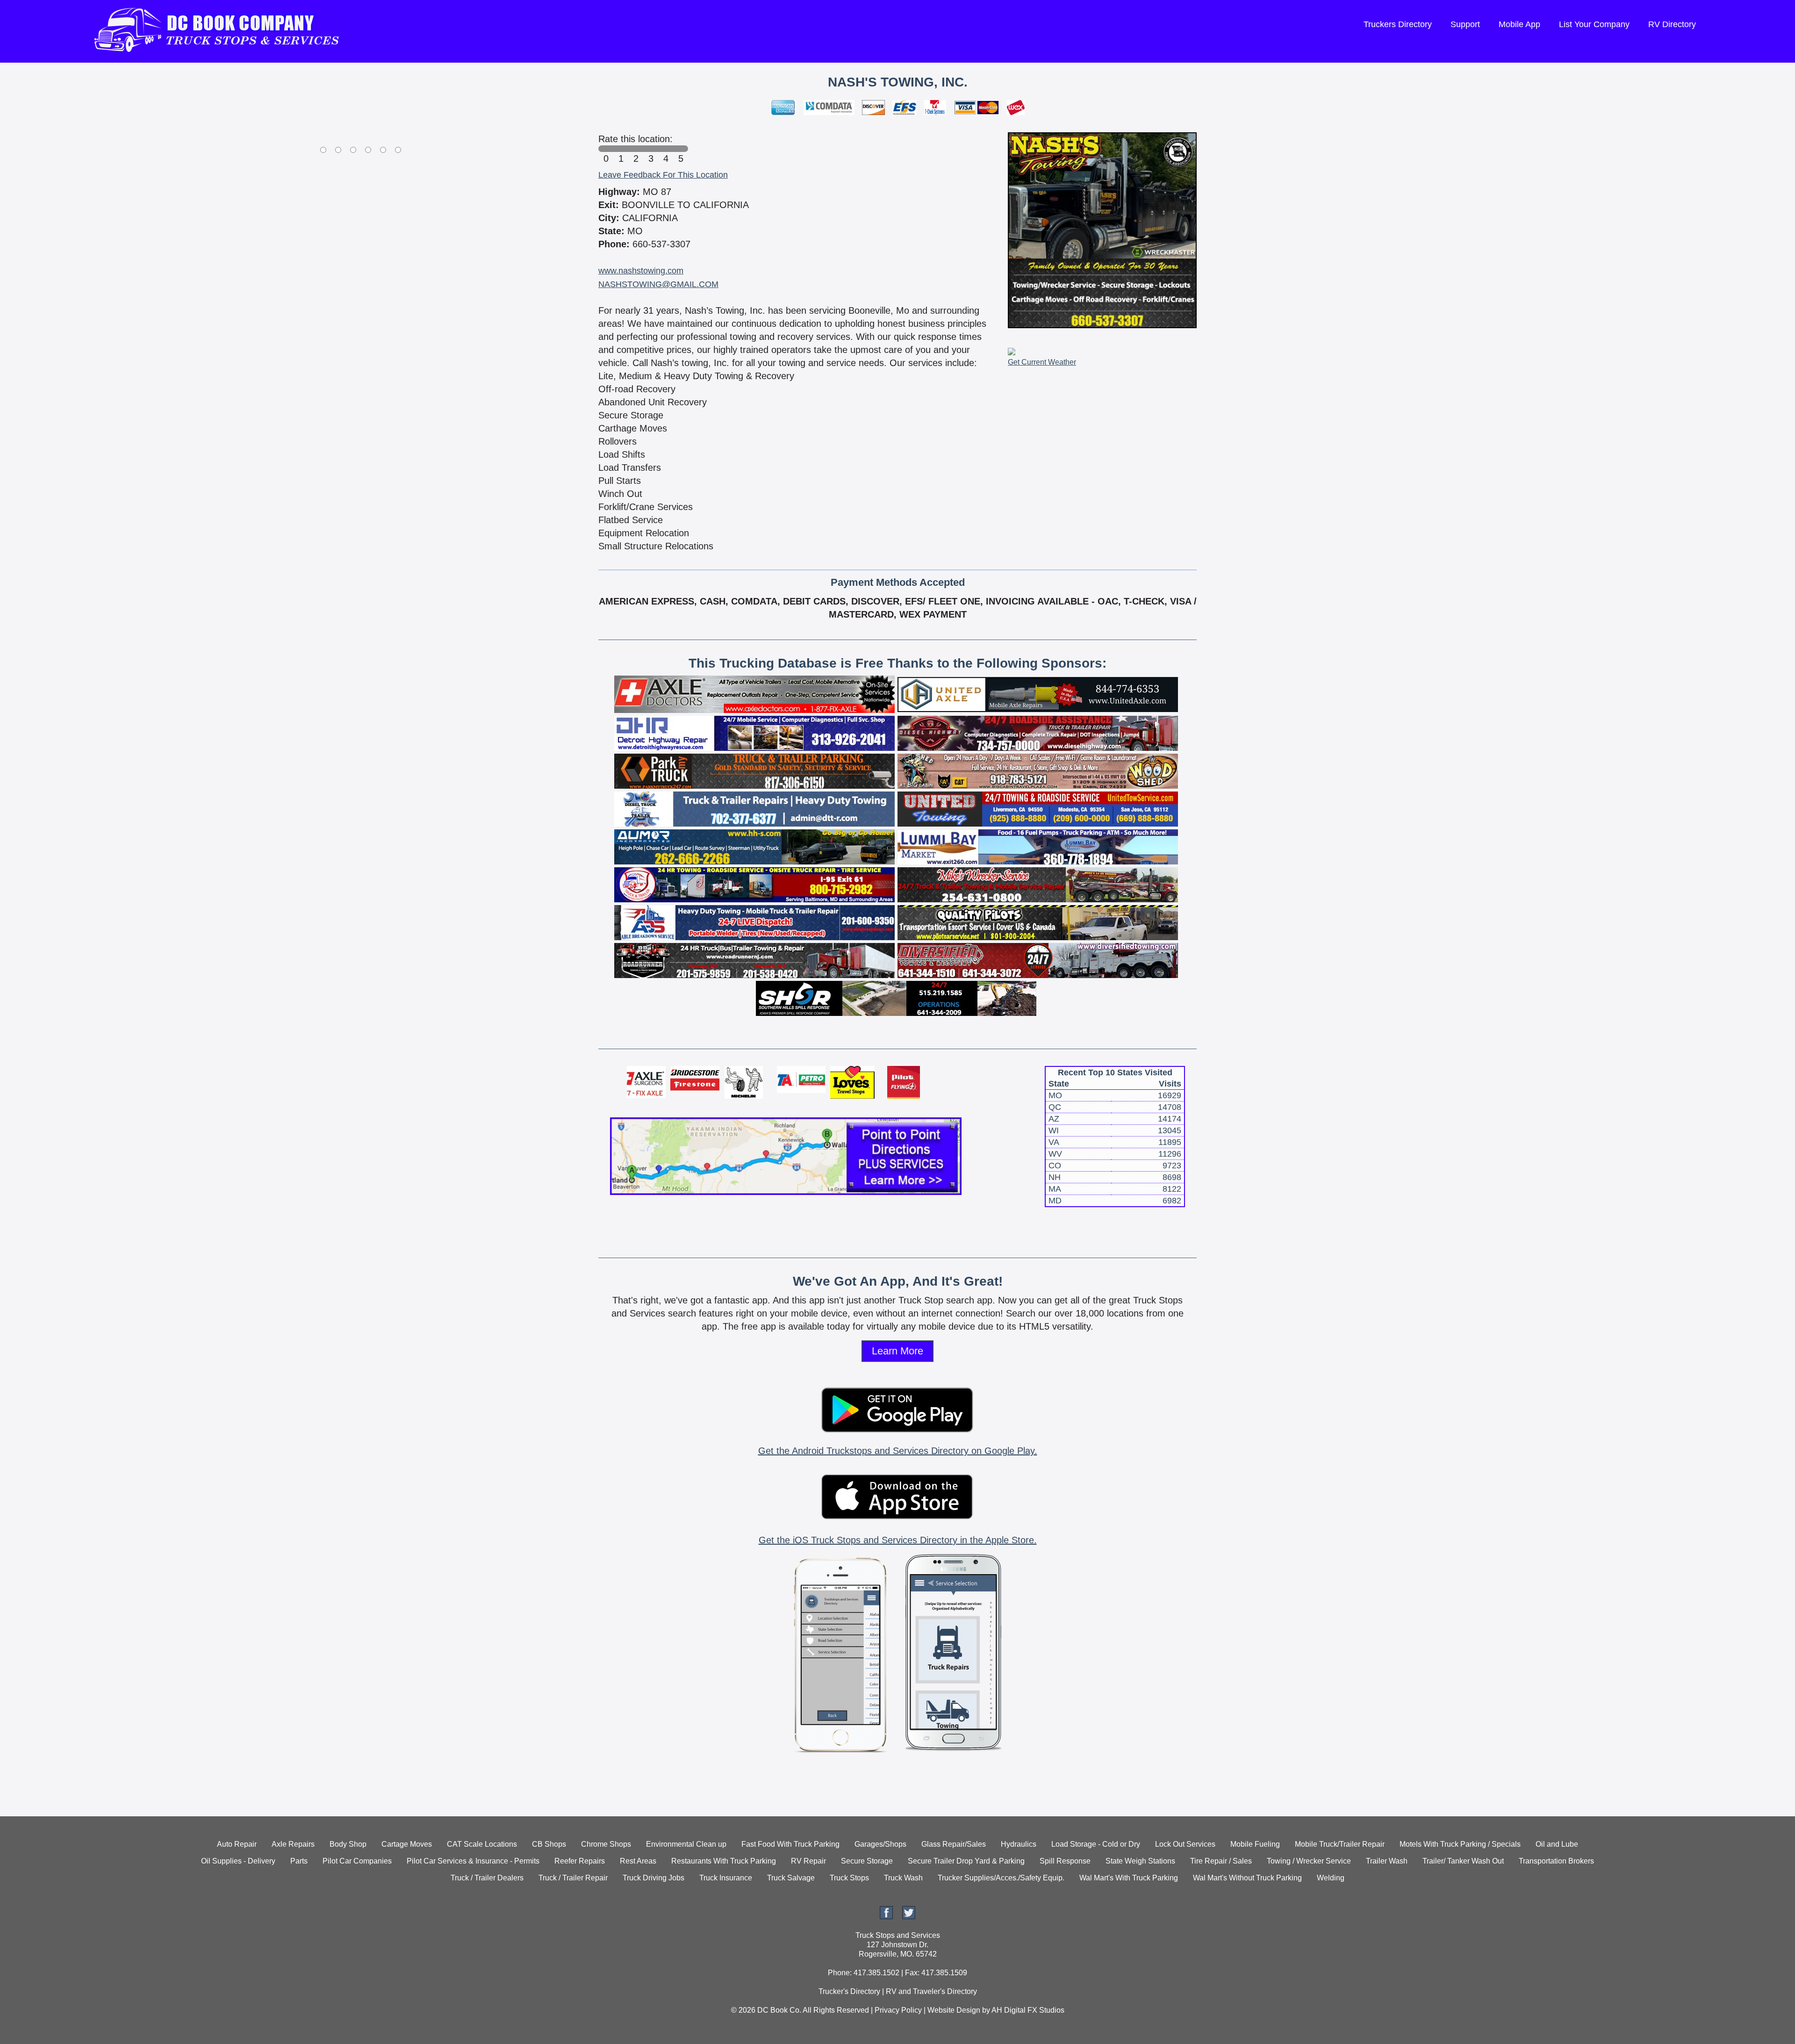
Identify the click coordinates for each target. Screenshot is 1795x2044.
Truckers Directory (1398, 24)
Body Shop (348, 1844)
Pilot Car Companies (357, 1861)
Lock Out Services (1185, 1844)
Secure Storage (867, 1861)
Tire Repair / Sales (1221, 1861)
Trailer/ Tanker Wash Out (1463, 1861)
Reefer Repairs (580, 1861)
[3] (651, 149)
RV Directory (1672, 24)
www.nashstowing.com (641, 271)
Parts (299, 1861)
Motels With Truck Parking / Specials (1460, 1844)
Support (1465, 24)
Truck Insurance (726, 1878)
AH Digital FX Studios (1028, 2010)
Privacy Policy (898, 2010)
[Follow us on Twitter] (909, 1917)
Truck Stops (849, 1878)
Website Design (954, 2010)
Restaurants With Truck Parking (724, 1861)
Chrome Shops (606, 1844)
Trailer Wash (1387, 1861)
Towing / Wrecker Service (1309, 1861)
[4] (666, 149)
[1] (621, 149)
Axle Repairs (293, 1844)
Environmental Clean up (686, 1844)
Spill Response (1065, 1861)
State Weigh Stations (1140, 1861)
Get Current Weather (1042, 362)
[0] (606, 149)
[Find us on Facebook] (886, 1917)
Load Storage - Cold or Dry (1096, 1844)
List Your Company (1594, 24)
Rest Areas (638, 1861)
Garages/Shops (880, 1844)
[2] (636, 149)
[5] (681, 149)
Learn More (897, 1351)
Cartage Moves (407, 1844)
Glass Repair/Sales (954, 1844)
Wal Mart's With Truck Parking (1129, 1878)
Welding (1331, 1878)
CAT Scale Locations (482, 1844)
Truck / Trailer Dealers (487, 1878)
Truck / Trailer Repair (573, 1878)
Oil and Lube (1557, 1844)
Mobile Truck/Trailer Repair (1340, 1844)
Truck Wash (903, 1878)
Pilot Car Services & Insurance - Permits (473, 1861)
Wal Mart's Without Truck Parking (1247, 1878)
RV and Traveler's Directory (931, 1991)
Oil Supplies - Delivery (238, 1861)
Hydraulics (1019, 1844)
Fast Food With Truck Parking (790, 1844)
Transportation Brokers (1556, 1861)
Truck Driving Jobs (653, 1878)
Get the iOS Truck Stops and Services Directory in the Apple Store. (898, 1540)
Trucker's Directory (849, 1991)
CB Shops (549, 1844)
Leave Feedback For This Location (663, 175)
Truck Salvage (791, 1878)
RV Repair (808, 1861)
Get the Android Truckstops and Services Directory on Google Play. (898, 1451)
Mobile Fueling (1255, 1844)
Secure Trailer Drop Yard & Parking (966, 1861)
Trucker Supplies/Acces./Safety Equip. (1001, 1878)
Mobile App (1519, 24)
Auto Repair (237, 1844)
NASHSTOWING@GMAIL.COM (658, 284)
